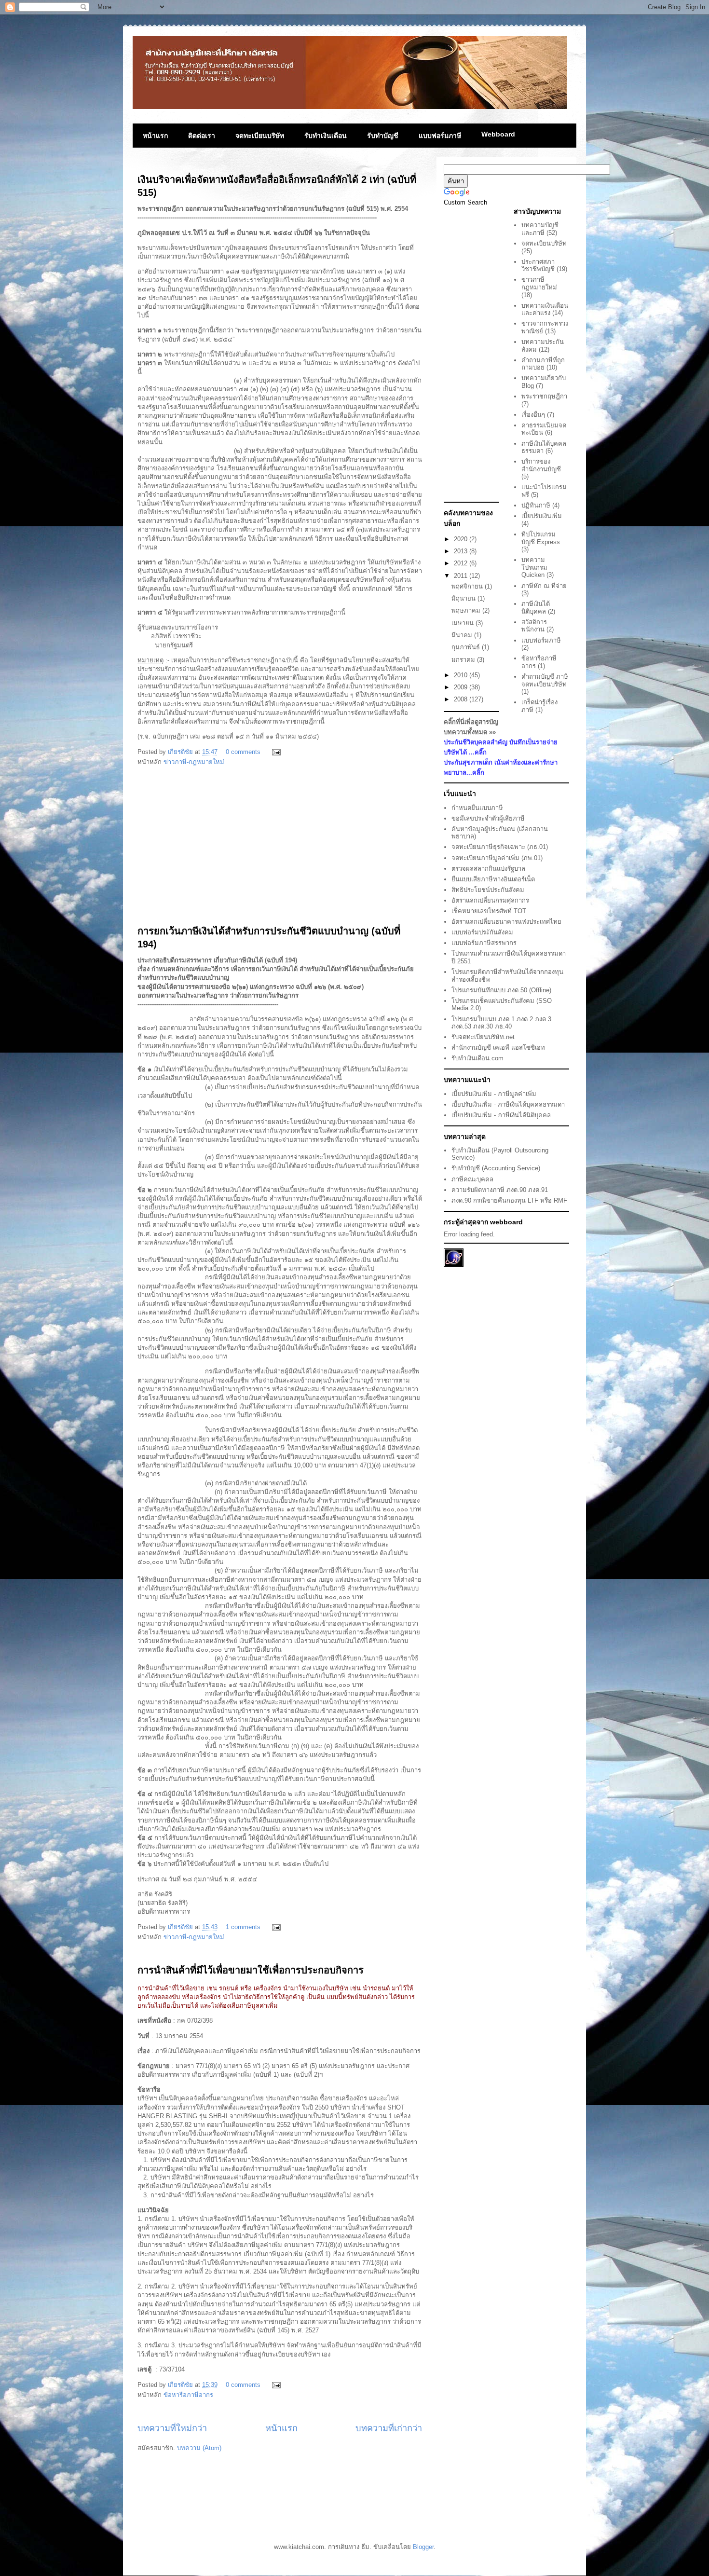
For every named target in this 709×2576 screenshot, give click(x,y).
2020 (462, 539)
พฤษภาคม (467, 610)
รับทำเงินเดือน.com (477, 1058)
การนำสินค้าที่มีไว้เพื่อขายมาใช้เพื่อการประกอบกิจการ (251, 1970)
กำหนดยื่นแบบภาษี (477, 808)
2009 (462, 687)
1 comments (243, 1927)
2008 (462, 699)
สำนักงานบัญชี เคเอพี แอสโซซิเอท (498, 1048)
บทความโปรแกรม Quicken (534, 567)
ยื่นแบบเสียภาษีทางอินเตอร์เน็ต (493, 879)
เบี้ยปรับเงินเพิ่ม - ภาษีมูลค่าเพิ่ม (494, 1094)
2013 (462, 551)
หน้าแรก (155, 136)
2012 (462, 563)
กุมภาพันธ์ (467, 647)
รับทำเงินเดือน (326, 136)
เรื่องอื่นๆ (533, 415)
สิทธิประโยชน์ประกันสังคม (488, 890)
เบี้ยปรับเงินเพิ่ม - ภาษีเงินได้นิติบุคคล (501, 1115)
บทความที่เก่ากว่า (389, 2428)
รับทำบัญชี (383, 136)
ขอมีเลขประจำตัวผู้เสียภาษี (488, 818)
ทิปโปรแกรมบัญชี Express (541, 538)
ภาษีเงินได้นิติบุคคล (536, 608)
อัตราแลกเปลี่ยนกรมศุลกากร (490, 900)
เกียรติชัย (181, 752)
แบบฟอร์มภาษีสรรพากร (484, 943)
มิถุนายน (464, 598)
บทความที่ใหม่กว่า (172, 2428)
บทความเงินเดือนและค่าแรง (545, 309)
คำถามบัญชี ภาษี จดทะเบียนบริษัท (545, 680)
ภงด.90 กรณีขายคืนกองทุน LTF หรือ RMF (509, 1200)
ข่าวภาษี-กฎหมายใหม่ (194, 762)
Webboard (498, 134)
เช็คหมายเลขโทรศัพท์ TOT (489, 911)
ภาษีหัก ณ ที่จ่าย (544, 586)
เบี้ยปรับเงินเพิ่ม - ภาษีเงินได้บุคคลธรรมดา (508, 1104)
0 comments (243, 752)
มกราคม (464, 660)
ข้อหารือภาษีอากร (188, 2395)
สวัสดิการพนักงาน (534, 626)
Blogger (423, 2547)
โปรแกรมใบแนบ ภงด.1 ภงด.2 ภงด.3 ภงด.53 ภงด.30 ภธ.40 (501, 1023)
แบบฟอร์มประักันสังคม (482, 932)
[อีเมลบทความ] (275, 752)
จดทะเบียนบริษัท (260, 136)
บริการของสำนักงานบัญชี (541, 465)
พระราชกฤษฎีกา (544, 396)
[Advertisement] (280, 850)
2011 (462, 576)
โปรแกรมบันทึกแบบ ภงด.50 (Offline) (501, 990)
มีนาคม (463, 635)
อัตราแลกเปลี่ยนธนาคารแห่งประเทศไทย (506, 922)
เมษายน (464, 623)
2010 (462, 675)
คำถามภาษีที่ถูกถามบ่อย (543, 364)
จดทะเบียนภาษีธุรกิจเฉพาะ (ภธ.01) (500, 847)
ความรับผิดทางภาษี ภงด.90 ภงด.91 (500, 1190)
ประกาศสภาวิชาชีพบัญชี (538, 266)
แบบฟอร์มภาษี (440, 136)
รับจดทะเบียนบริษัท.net (483, 1037)
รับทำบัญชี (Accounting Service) (496, 1168)
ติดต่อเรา (202, 136)
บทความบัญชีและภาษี (540, 229)
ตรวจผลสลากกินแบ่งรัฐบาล (488, 869)
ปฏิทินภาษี (536, 505)
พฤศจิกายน (468, 586)
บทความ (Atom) (199, 2448)
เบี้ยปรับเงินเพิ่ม (542, 516)
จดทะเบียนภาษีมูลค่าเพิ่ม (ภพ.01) (497, 858)
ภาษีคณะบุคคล (472, 1179)
